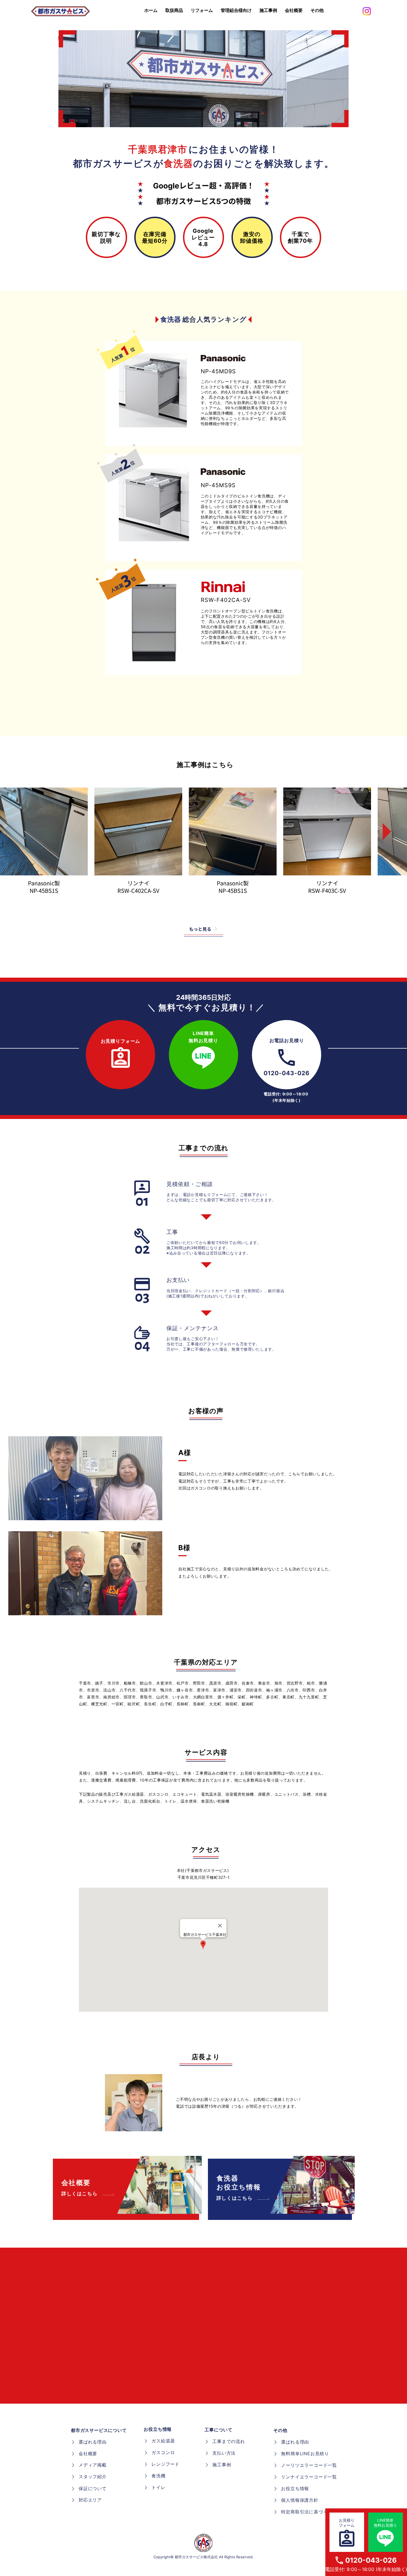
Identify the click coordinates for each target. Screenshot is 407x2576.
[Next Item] (383, 832)
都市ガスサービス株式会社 (196, 2557)
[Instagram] (367, 11)
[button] (317, 11)
